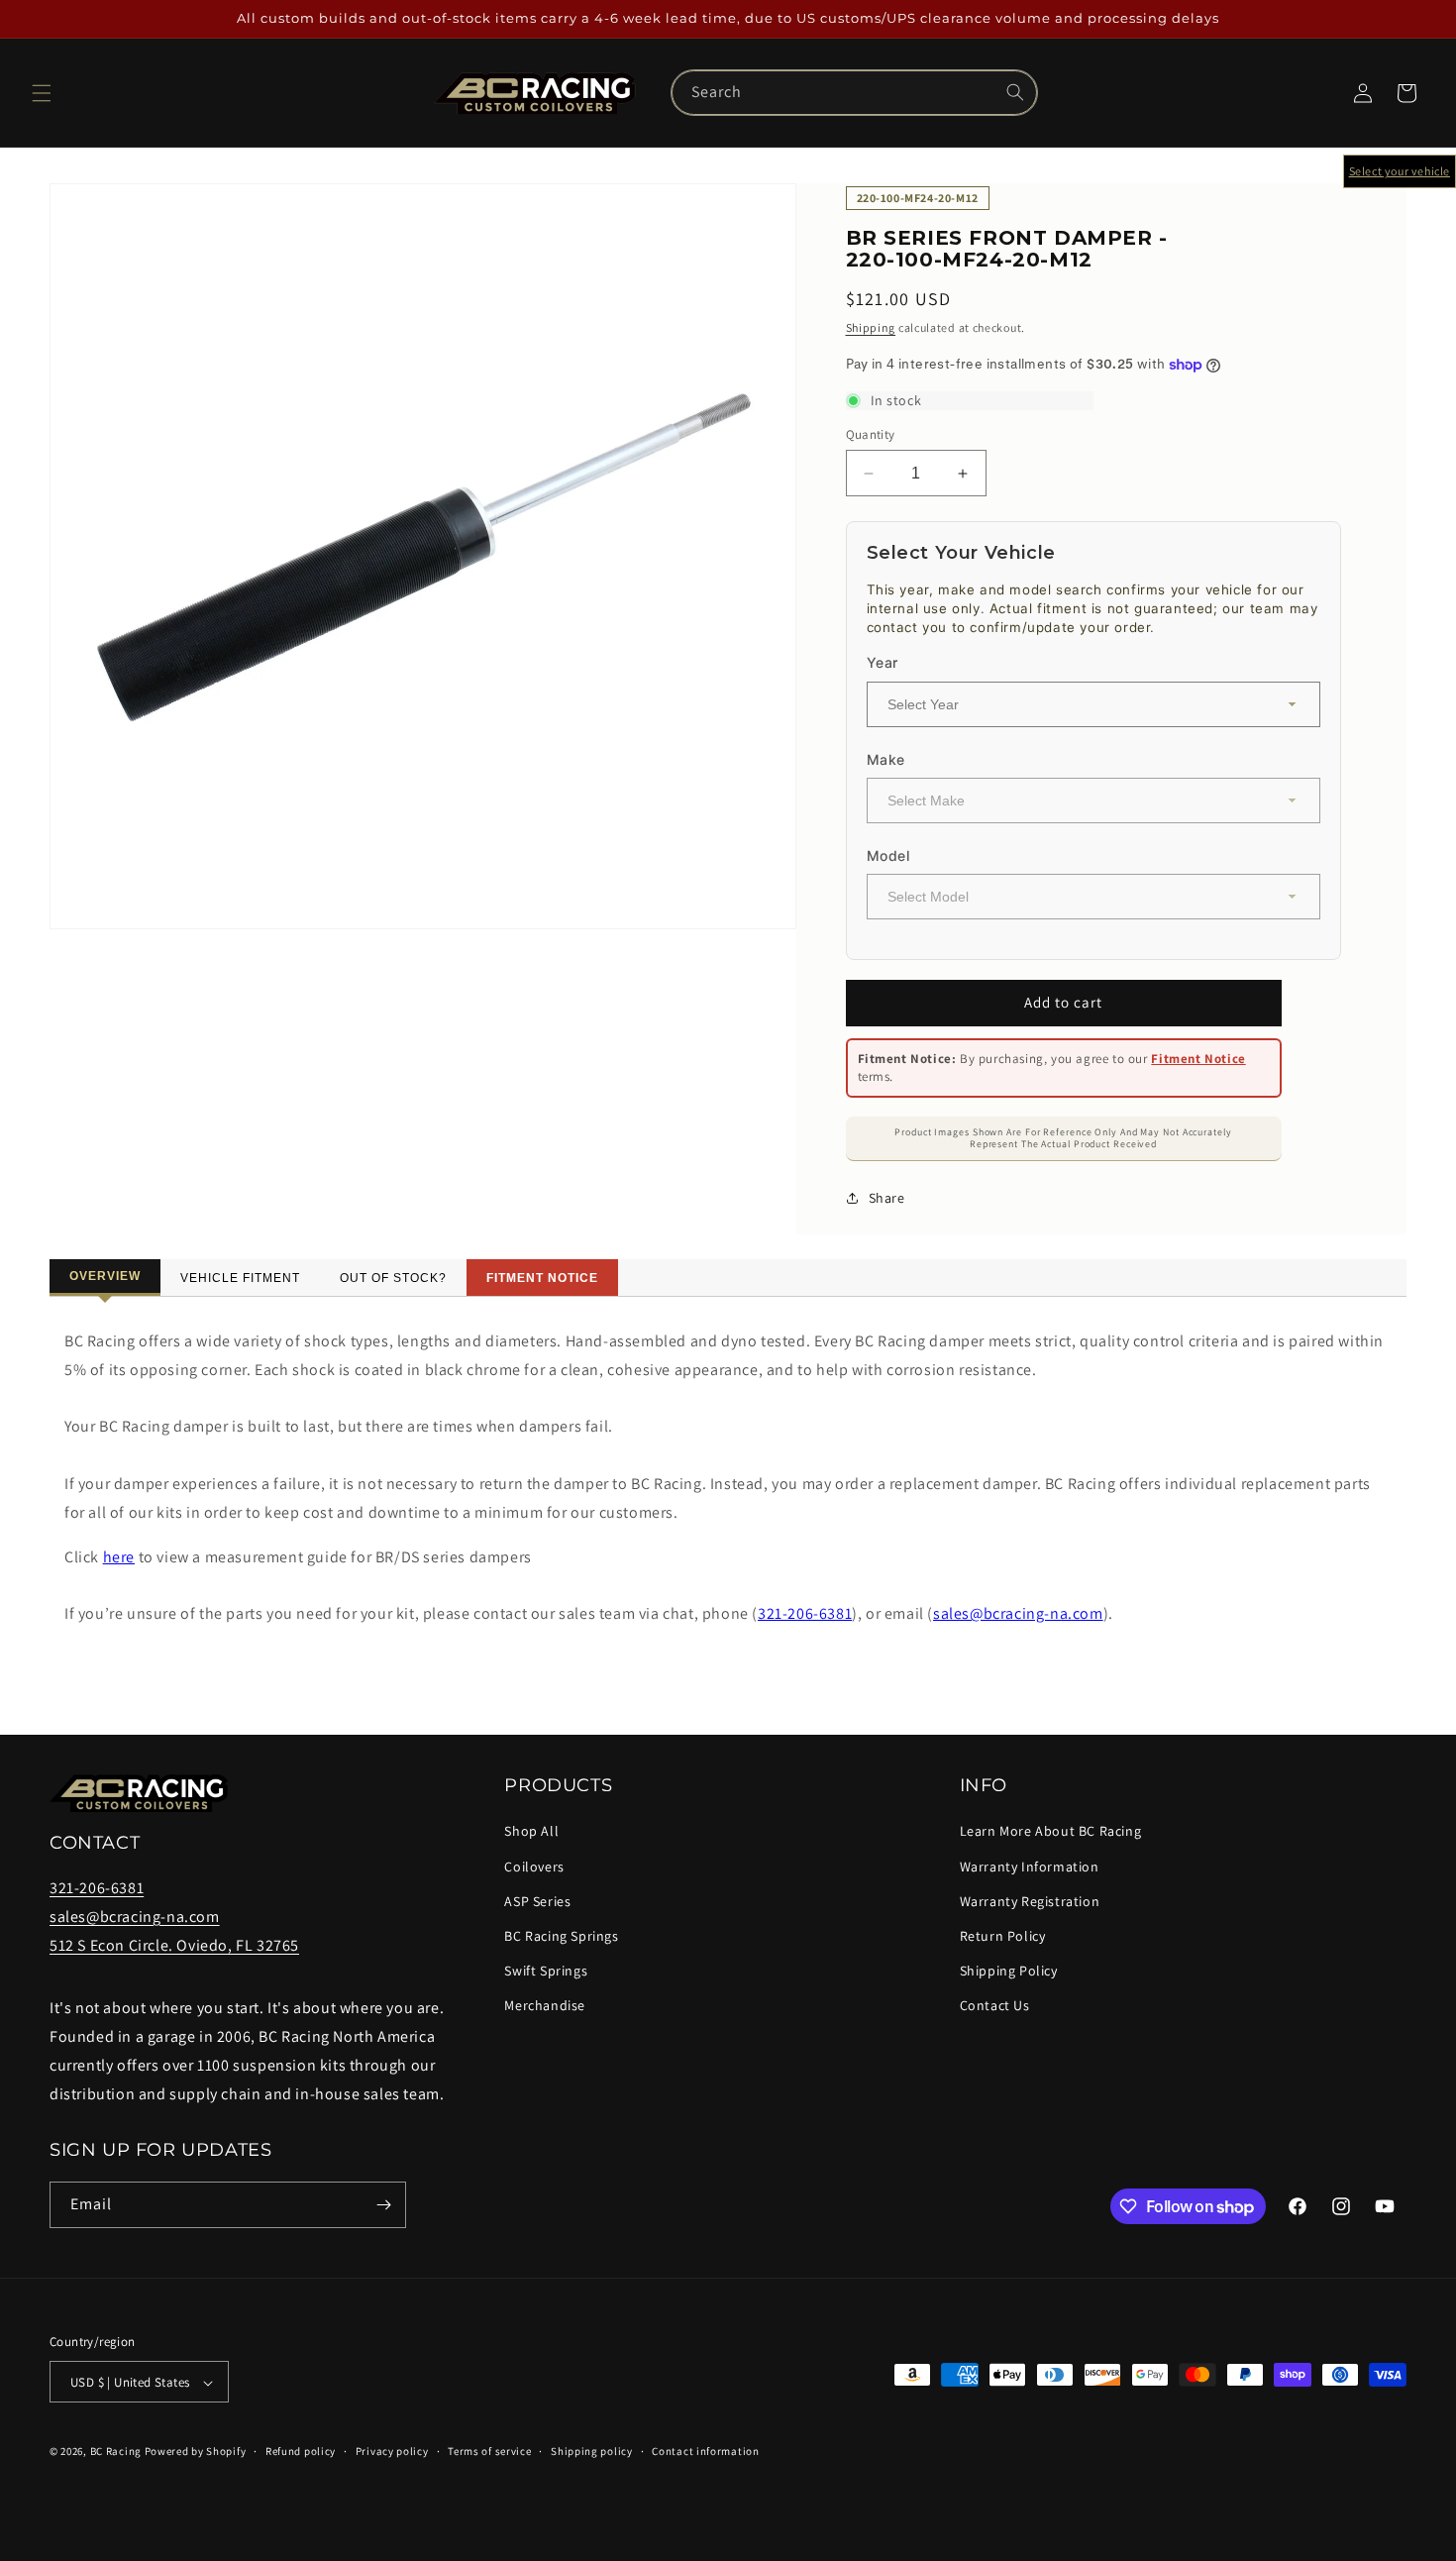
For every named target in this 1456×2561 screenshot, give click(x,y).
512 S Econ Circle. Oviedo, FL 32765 (174, 1945)
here (119, 1557)
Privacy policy (392, 2451)
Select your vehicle (1400, 171)
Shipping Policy (1009, 1971)
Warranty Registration (1030, 1901)
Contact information (705, 2451)
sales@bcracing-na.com (1018, 1613)
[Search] (1015, 92)
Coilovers (534, 1867)
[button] (42, 93)
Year (883, 662)
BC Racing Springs (561, 1936)
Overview (105, 1276)
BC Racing (116, 2452)
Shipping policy (592, 2451)
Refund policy (301, 2451)
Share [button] (887, 1198)
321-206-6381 (805, 1613)
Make (886, 759)
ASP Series (537, 1901)
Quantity (871, 434)
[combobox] (854, 93)
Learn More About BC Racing (1051, 1832)
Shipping (871, 327)
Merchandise (545, 2006)
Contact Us (995, 2006)
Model (888, 855)
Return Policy (1003, 1936)
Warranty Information (1030, 1867)
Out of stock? (393, 1278)
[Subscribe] (383, 2205)
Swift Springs (546, 1971)
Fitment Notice (1198, 1059)
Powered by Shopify (196, 2452)
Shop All (531, 1832)
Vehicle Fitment (240, 1278)
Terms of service (489, 2451)
